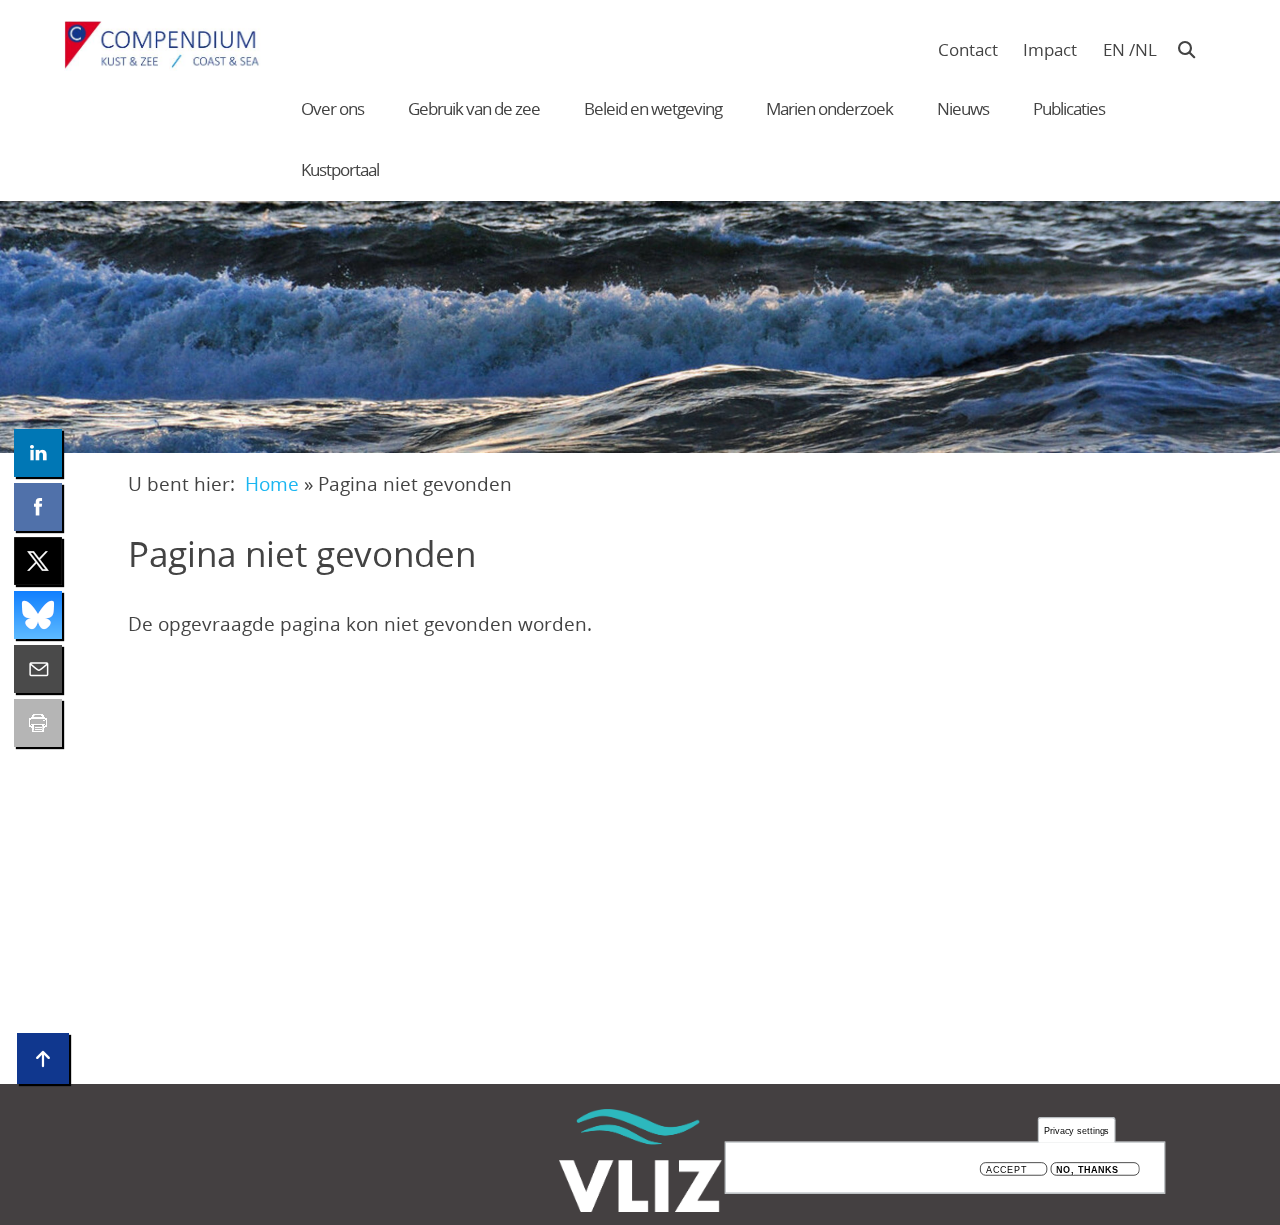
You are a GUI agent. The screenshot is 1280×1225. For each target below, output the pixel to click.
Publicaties (1069, 108)
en (1114, 49)
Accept (1006, 1169)
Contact (968, 49)
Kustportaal (340, 169)
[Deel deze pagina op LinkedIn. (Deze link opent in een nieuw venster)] (38, 453)
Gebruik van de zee (474, 108)
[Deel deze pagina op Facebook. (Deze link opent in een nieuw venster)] (38, 507)
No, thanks (1087, 1169)
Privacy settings (1077, 1130)
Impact (1050, 49)
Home (272, 483)
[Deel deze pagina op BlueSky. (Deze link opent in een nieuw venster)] (38, 615)
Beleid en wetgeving (653, 108)
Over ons (332, 108)
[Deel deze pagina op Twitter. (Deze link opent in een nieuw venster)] (38, 561)
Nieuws (963, 108)
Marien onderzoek (829, 108)
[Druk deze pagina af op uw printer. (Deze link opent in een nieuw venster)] (38, 723)
